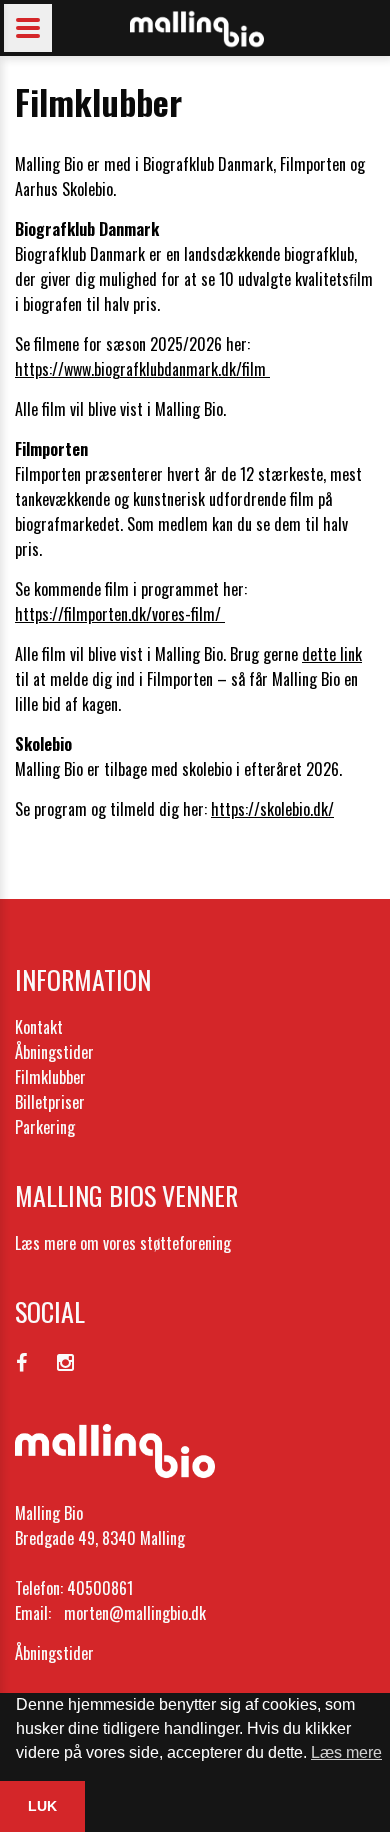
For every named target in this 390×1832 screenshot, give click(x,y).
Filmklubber (50, 1077)
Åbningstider (54, 1052)
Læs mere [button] (346, 1752)
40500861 (100, 1588)
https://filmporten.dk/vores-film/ (120, 614)
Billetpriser (50, 1102)
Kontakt (39, 1027)
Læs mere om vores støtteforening (123, 1243)
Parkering (45, 1127)
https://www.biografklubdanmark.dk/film (142, 369)
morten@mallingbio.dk (135, 1613)
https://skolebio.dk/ (272, 809)
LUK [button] (42, 1806)
